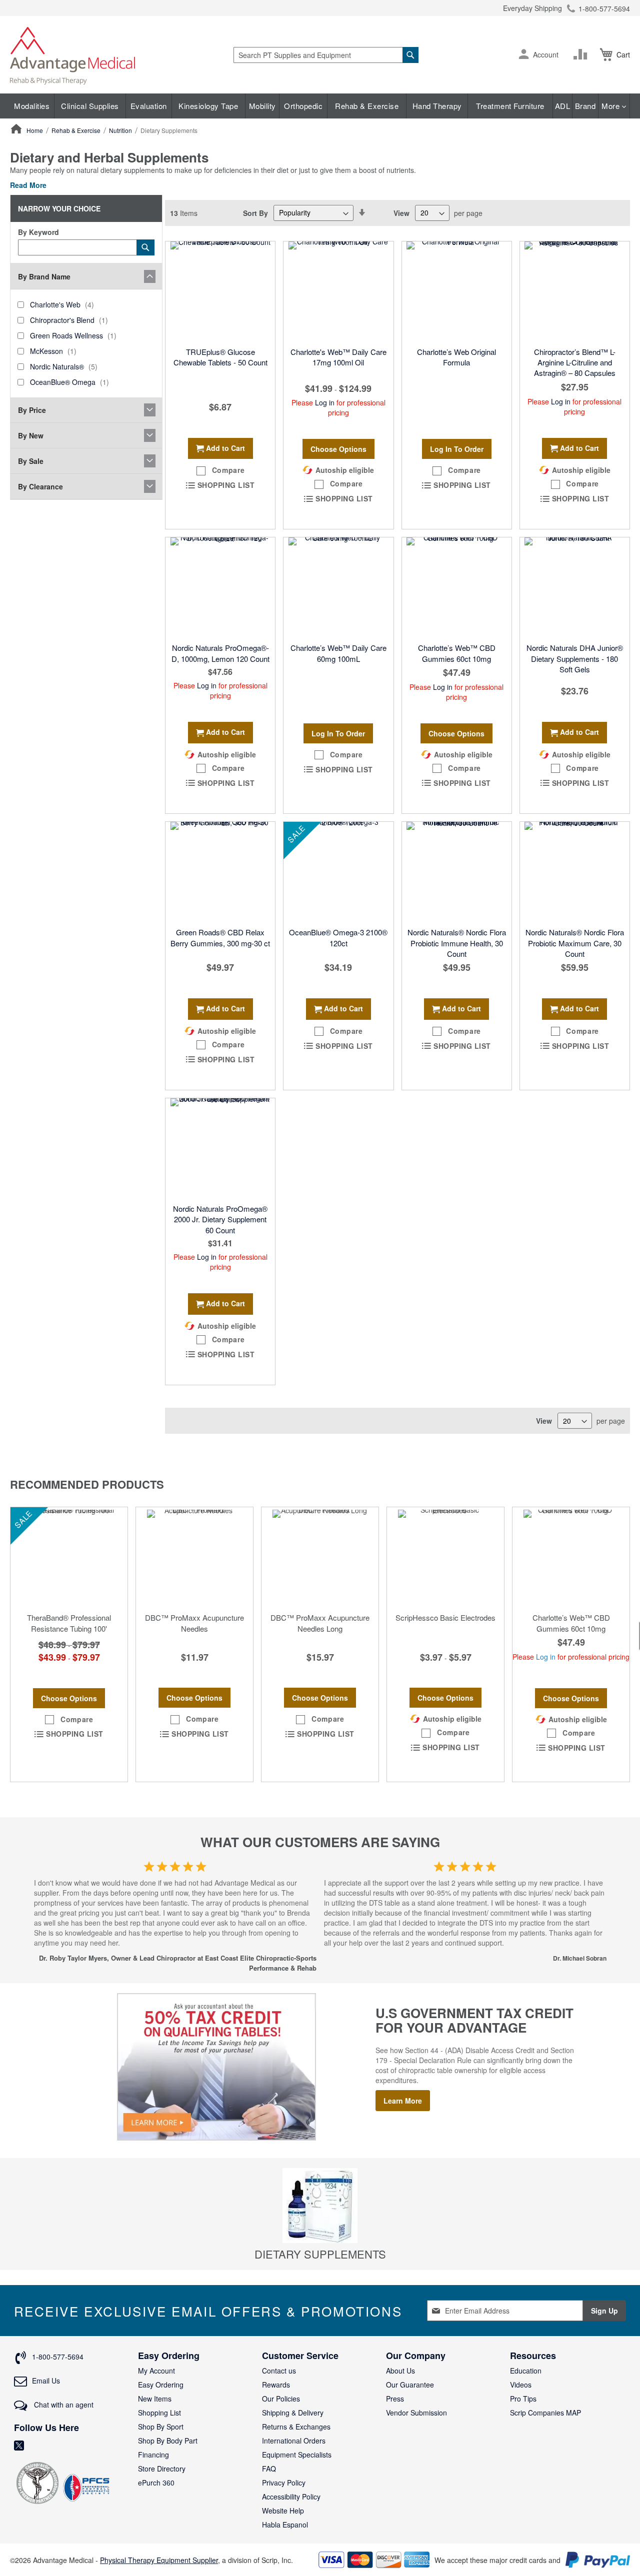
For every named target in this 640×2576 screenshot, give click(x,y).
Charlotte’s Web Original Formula (456, 357)
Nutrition (121, 130)
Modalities (32, 106)
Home (35, 130)
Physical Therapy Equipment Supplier (159, 2560)
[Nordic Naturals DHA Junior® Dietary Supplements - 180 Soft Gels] (575, 587)
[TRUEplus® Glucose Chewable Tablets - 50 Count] (220, 291)
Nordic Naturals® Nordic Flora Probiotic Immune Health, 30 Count (457, 943)
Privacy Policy (284, 2483)
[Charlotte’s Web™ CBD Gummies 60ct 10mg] (457, 587)
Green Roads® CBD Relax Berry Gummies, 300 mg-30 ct (220, 937)
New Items (155, 2399)
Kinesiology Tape (208, 106)
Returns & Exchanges (296, 2427)
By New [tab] (31, 435)
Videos (521, 2385)
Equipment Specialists (297, 2455)
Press (395, 2399)
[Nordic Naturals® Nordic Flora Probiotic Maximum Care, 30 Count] (575, 872)
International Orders (294, 2441)
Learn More (403, 2101)
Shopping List (159, 2413)
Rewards (276, 2385)
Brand (585, 106)
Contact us (279, 2371)
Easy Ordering (161, 2385)
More (612, 106)
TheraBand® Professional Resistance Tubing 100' (69, 1623)
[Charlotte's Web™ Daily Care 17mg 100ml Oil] (338, 291)
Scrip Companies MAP (545, 2413)
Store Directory (162, 2469)
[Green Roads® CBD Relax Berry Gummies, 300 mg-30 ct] (220, 872)
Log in (325, 402)
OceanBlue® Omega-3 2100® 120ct (338, 937)
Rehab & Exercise (367, 106)
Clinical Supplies (90, 106)
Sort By (255, 212)
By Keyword (38, 232)
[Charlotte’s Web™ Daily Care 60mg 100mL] (338, 587)
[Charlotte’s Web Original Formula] (457, 291)
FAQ (269, 2469)
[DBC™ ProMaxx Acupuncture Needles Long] (320, 1557)
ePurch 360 (156, 2483)
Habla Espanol (285, 2525)
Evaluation (149, 106)
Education (526, 2371)
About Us (400, 2371)
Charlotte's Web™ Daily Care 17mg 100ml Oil (338, 357)
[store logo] (72, 55)
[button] (524, 55)
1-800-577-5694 (604, 8)
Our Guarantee (410, 2385)
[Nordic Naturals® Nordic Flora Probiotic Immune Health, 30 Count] (457, 872)
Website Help (283, 2511)
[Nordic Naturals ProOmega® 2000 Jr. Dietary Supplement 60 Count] (220, 1148)
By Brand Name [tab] (44, 276)
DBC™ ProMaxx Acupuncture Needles (194, 1623)
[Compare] (582, 54)
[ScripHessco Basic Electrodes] (445, 1557)
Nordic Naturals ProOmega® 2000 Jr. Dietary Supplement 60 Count (220, 1219)
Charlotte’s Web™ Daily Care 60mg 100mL (338, 653)
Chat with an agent (63, 2405)
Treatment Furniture (510, 106)
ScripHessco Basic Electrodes (445, 1617)
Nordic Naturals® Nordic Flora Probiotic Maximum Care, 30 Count (575, 943)
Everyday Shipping (532, 8)
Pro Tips (523, 2399)
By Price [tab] (32, 410)
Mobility (262, 106)
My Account (156, 2371)
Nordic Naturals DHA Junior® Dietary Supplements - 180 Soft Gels (575, 658)
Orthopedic (303, 106)
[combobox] (326, 55)
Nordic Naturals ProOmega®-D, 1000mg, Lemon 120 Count (220, 653)
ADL (563, 106)
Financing (153, 2455)
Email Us (46, 2381)
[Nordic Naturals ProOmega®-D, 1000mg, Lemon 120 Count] (220, 587)
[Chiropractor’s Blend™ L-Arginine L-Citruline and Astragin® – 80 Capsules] (575, 291)
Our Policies (281, 2399)
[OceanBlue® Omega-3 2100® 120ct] (338, 872)
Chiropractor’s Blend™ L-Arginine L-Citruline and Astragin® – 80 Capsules (575, 362)
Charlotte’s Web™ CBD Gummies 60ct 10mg (457, 653)
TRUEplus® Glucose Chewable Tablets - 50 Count (220, 357)
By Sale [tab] (31, 461)
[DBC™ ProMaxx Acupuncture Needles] (194, 1557)
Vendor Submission (416, 2413)
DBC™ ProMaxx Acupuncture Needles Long (320, 1623)
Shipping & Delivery (293, 2413)
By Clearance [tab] (40, 486)
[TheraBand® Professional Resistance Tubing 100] (69, 1557)
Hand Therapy (437, 106)
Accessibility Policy (291, 2497)
